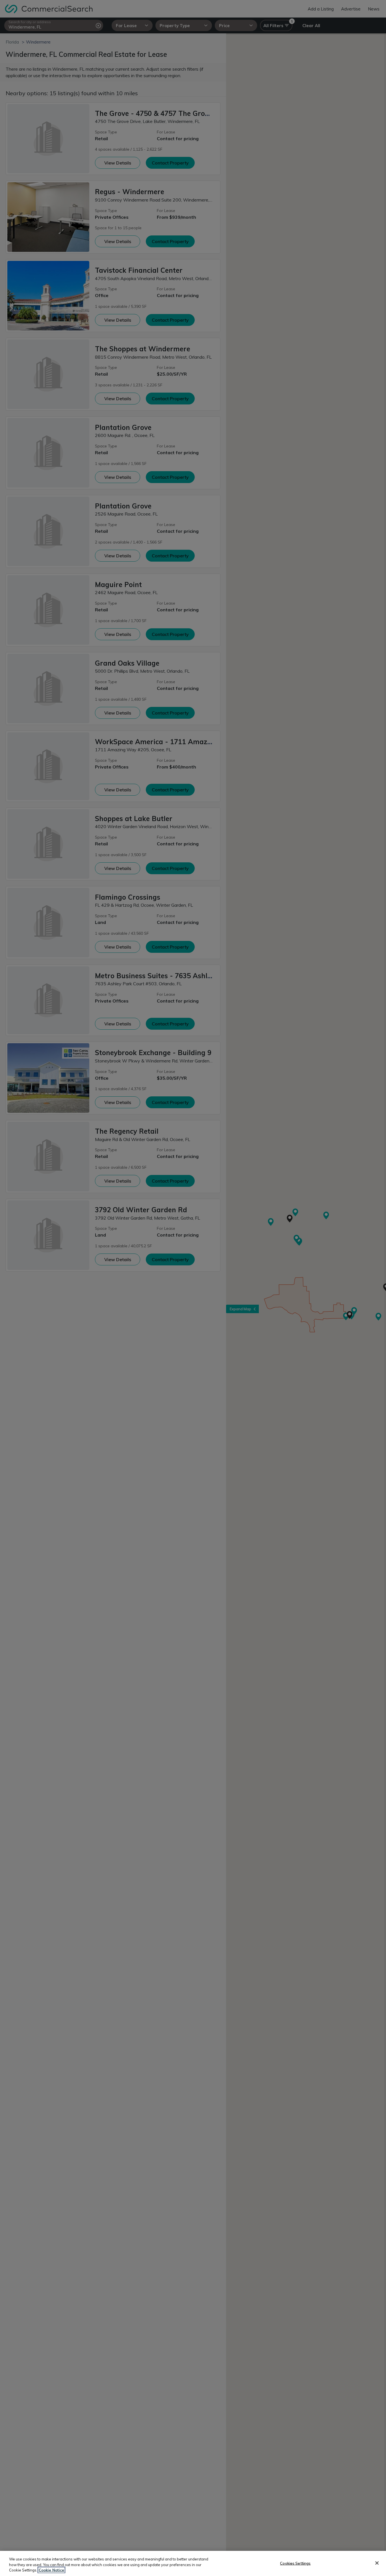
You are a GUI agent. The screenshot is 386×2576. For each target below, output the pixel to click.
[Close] (377, 2563)
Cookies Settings (295, 2563)
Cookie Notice (51, 2570)
